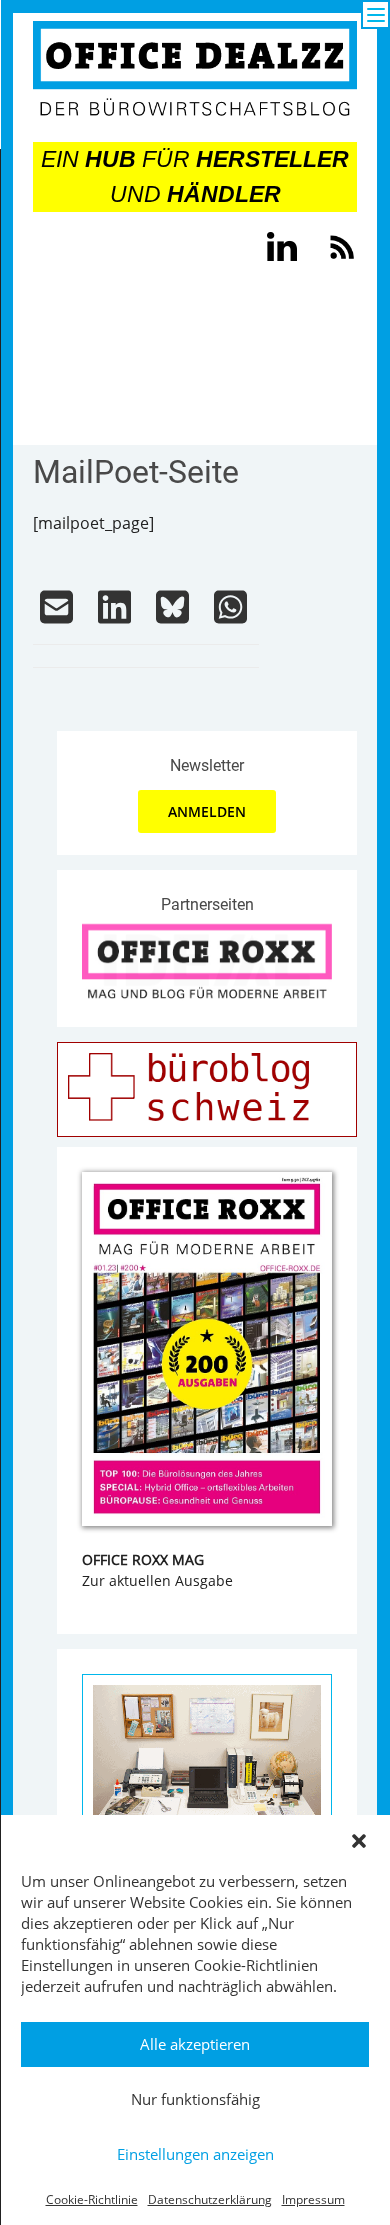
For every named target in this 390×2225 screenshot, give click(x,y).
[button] (359, 1841)
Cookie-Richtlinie (92, 2199)
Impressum (313, 2199)
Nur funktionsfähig (195, 2099)
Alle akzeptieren (195, 2044)
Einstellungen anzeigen (195, 2154)
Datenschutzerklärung (210, 2199)
